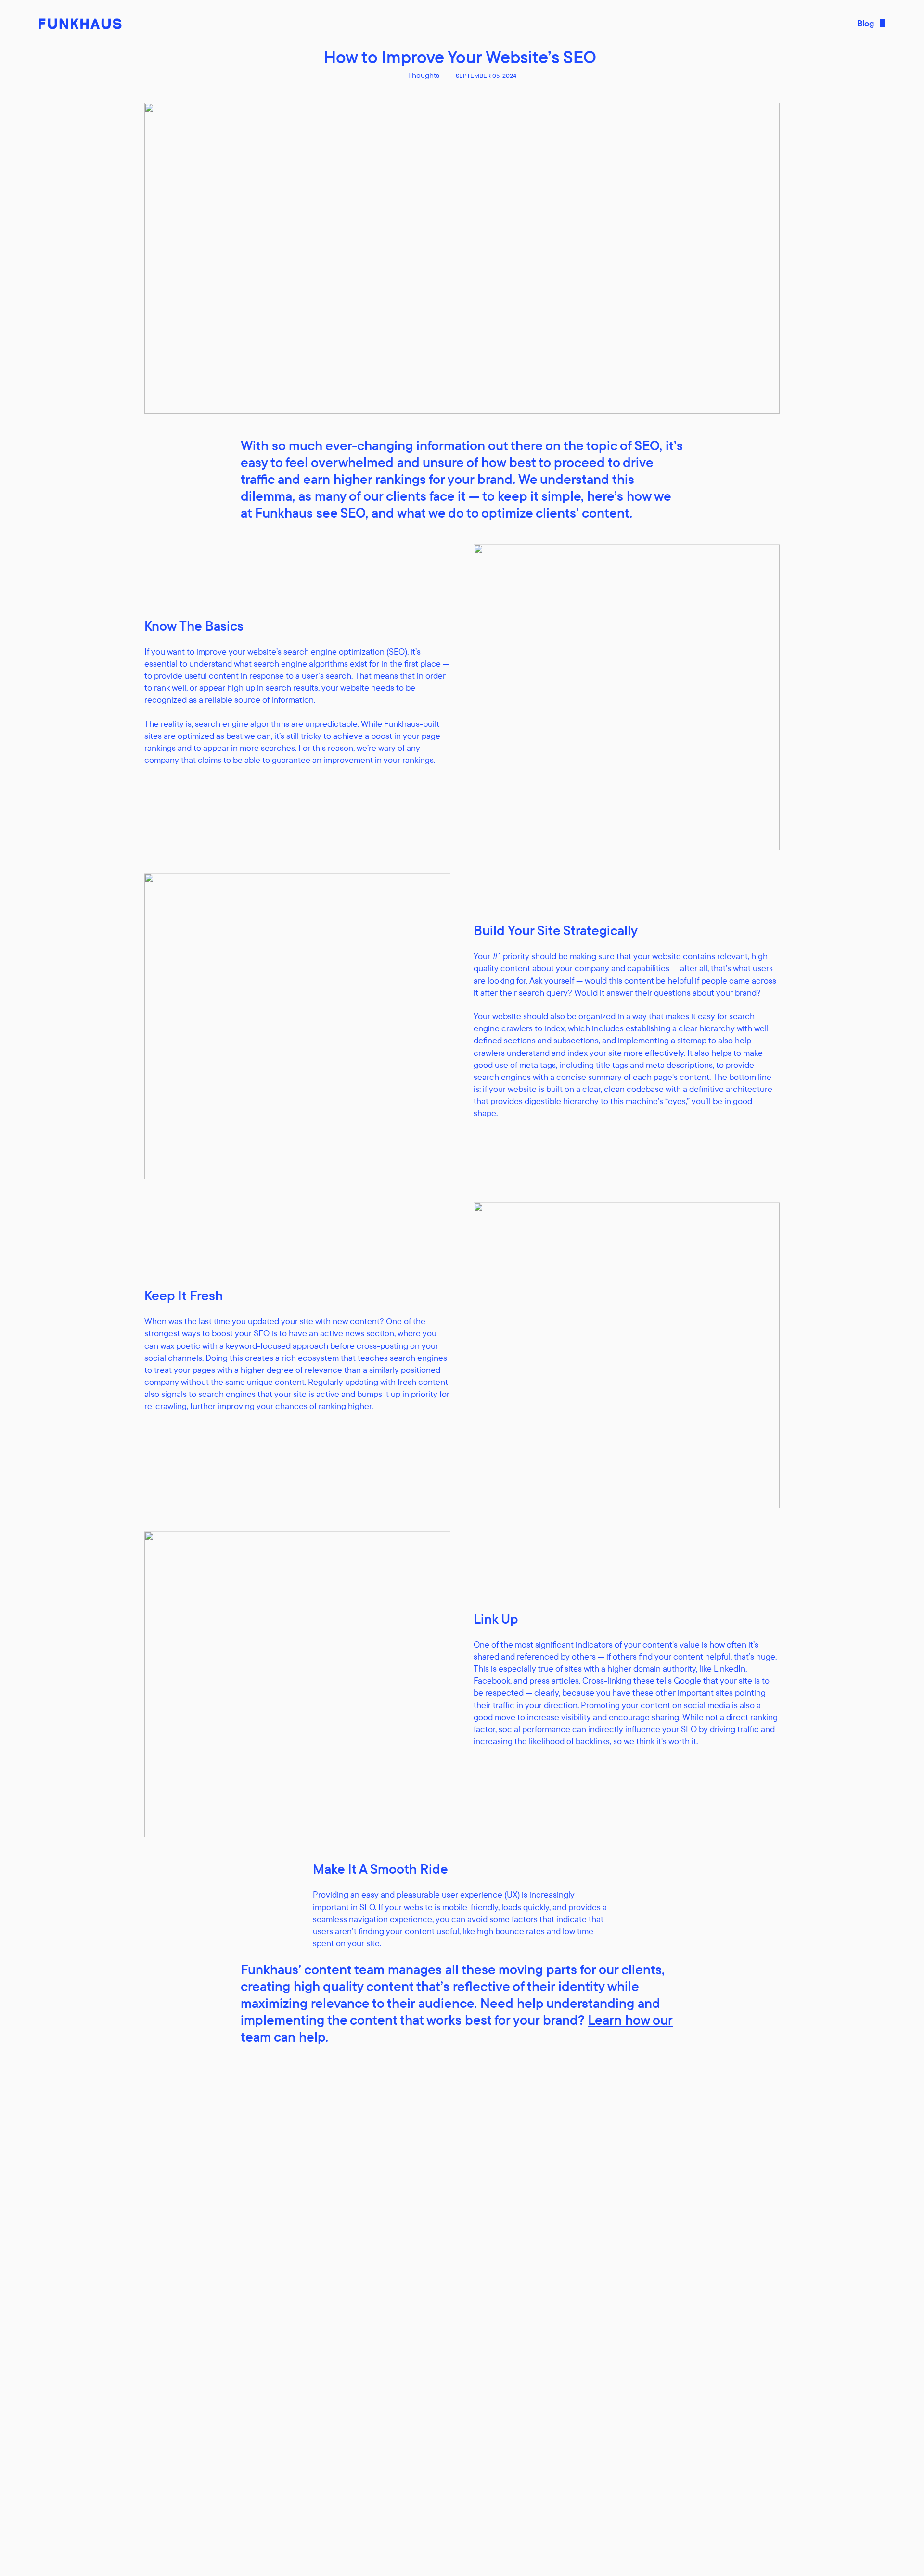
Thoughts (423, 75)
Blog (866, 23)
